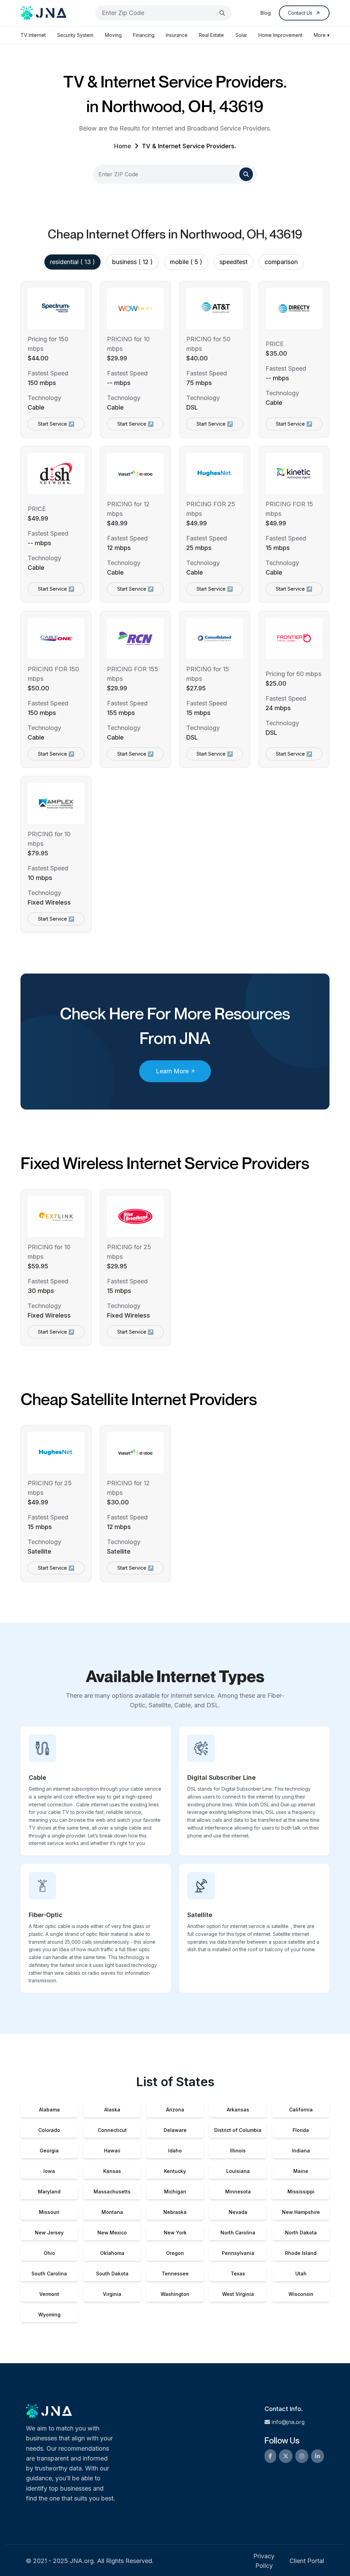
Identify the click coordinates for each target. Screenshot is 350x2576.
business (132, 262)
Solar (241, 35)
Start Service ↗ (56, 424)
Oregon (175, 2253)
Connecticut (112, 2130)
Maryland (49, 2192)
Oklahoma (112, 2253)
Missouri (49, 2212)
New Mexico (112, 2233)
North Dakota (301, 2233)
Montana (112, 2212)
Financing (144, 35)
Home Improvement (280, 35)
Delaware (175, 2130)
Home (122, 146)
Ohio (49, 2253)
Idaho (175, 2151)
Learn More (172, 1071)
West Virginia (238, 2294)
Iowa (49, 2171)
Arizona (175, 2110)
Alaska (112, 2110)
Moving (113, 35)
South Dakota (112, 2274)
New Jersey (49, 2233)
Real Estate (211, 35)
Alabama (49, 2110)
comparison (281, 262)
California (301, 2110)
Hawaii (112, 2151)
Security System (75, 35)
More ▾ (322, 35)
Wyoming (49, 2315)
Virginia (112, 2294)
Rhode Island (301, 2253)
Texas (238, 2274)
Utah (301, 2274)
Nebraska (175, 2212)
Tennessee (175, 2274)
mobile (186, 262)
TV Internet (33, 35)
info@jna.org (288, 2422)
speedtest (233, 262)
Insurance (177, 35)
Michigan (175, 2192)
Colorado (49, 2130)
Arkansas (238, 2110)
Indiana (301, 2151)
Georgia (49, 2151)
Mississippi (301, 2192)
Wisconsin (301, 2294)
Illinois (238, 2151)
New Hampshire (301, 2212)
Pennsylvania (238, 2253)
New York (175, 2233)
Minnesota (238, 2192)
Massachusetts (112, 2192)
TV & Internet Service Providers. (189, 146)
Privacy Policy (264, 2561)
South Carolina (49, 2274)
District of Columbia (238, 2130)
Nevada (238, 2212)
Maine (301, 2171)
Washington (175, 2294)
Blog (266, 13)
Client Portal (307, 2561)
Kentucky (175, 2171)
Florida (301, 2130)
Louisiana (238, 2171)
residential (72, 262)
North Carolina (238, 2233)
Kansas (112, 2171)
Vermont (49, 2294)
